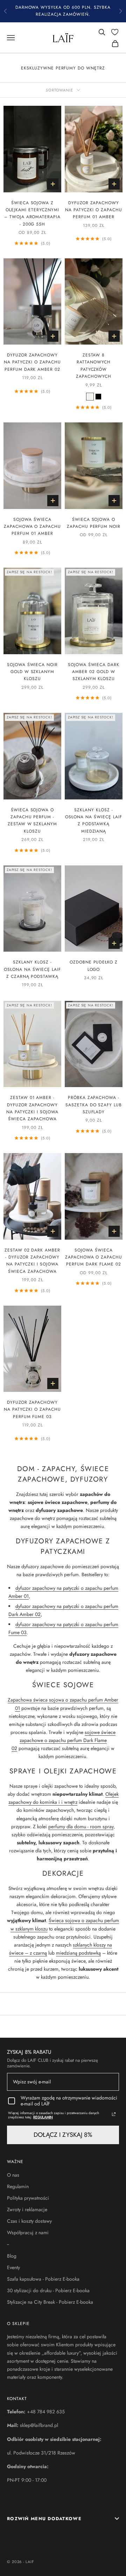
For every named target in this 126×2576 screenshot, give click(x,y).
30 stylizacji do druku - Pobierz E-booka (48, 2290)
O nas (13, 2175)
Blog (12, 2256)
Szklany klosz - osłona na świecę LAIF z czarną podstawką (32, 969)
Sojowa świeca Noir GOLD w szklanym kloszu (32, 672)
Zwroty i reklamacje (27, 2209)
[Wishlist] (115, 32)
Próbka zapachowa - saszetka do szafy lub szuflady (94, 1105)
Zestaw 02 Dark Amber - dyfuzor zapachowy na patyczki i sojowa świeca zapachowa (32, 1261)
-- (8, 2244)
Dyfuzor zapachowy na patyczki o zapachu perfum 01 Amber (93, 210)
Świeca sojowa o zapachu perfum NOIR (94, 523)
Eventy (13, 2267)
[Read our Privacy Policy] (114, 2114)
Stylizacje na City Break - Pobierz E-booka (50, 2302)
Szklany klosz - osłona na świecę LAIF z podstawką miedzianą (93, 821)
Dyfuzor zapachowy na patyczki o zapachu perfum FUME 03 (32, 1409)
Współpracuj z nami (28, 2232)
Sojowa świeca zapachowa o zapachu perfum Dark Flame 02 (94, 1257)
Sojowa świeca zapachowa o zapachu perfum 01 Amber (32, 527)
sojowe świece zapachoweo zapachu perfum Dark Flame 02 (64, 1740)
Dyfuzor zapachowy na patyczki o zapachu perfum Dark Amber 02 (32, 362)
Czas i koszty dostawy (29, 2221)
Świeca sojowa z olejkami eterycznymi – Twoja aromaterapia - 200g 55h (32, 213)
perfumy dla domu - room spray (81, 1826)
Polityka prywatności (28, 2198)
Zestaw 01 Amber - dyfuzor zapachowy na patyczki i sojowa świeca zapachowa (32, 1108)
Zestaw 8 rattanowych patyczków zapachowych (94, 366)
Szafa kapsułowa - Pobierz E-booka (43, 2279)
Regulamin (18, 2186)
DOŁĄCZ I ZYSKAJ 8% (63, 2135)
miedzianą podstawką (78, 1953)
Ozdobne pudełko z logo (94, 966)
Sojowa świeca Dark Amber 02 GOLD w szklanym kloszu (94, 672)
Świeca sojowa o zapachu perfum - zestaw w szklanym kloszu (32, 821)
